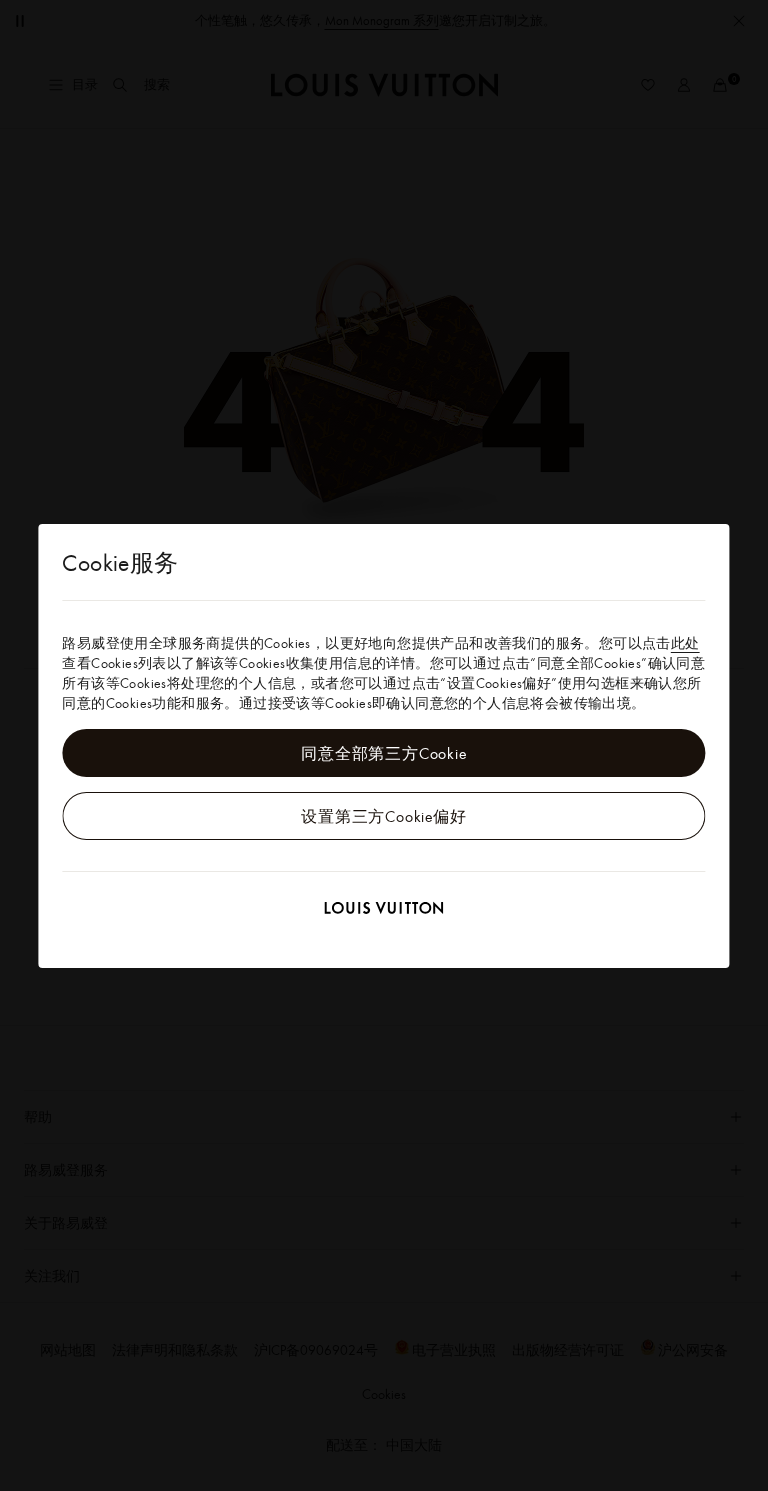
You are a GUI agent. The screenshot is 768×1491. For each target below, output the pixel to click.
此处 (685, 643)
